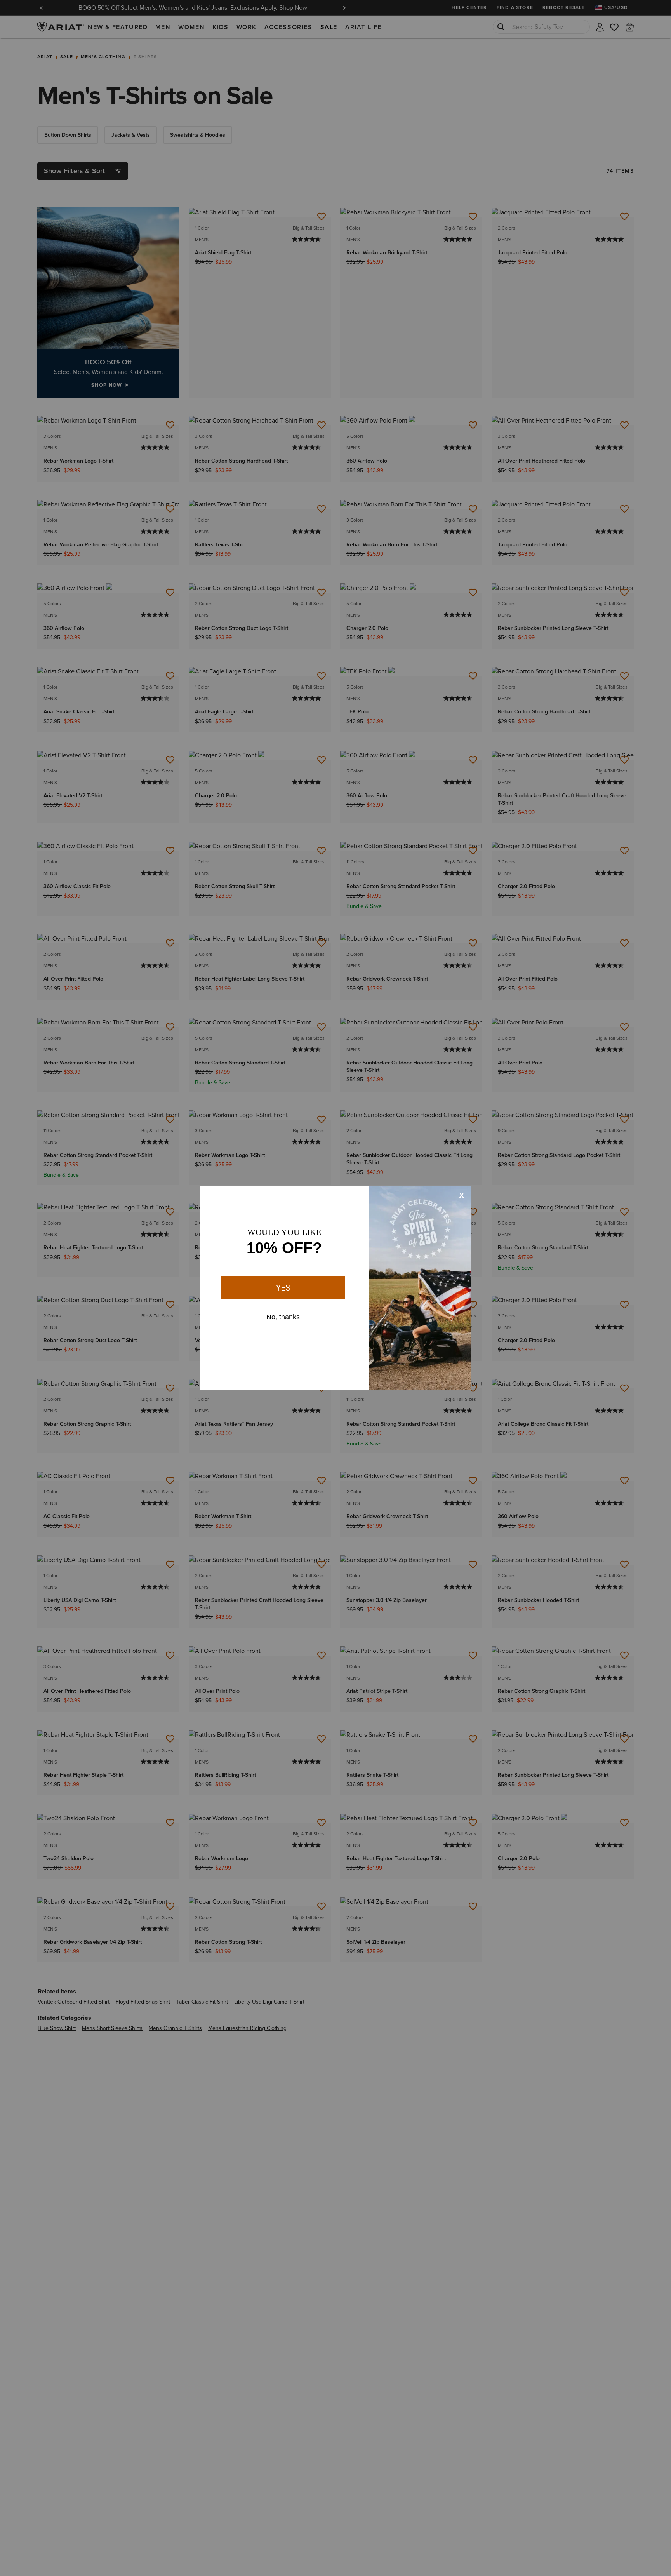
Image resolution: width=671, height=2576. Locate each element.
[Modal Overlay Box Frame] (335, 1288)
